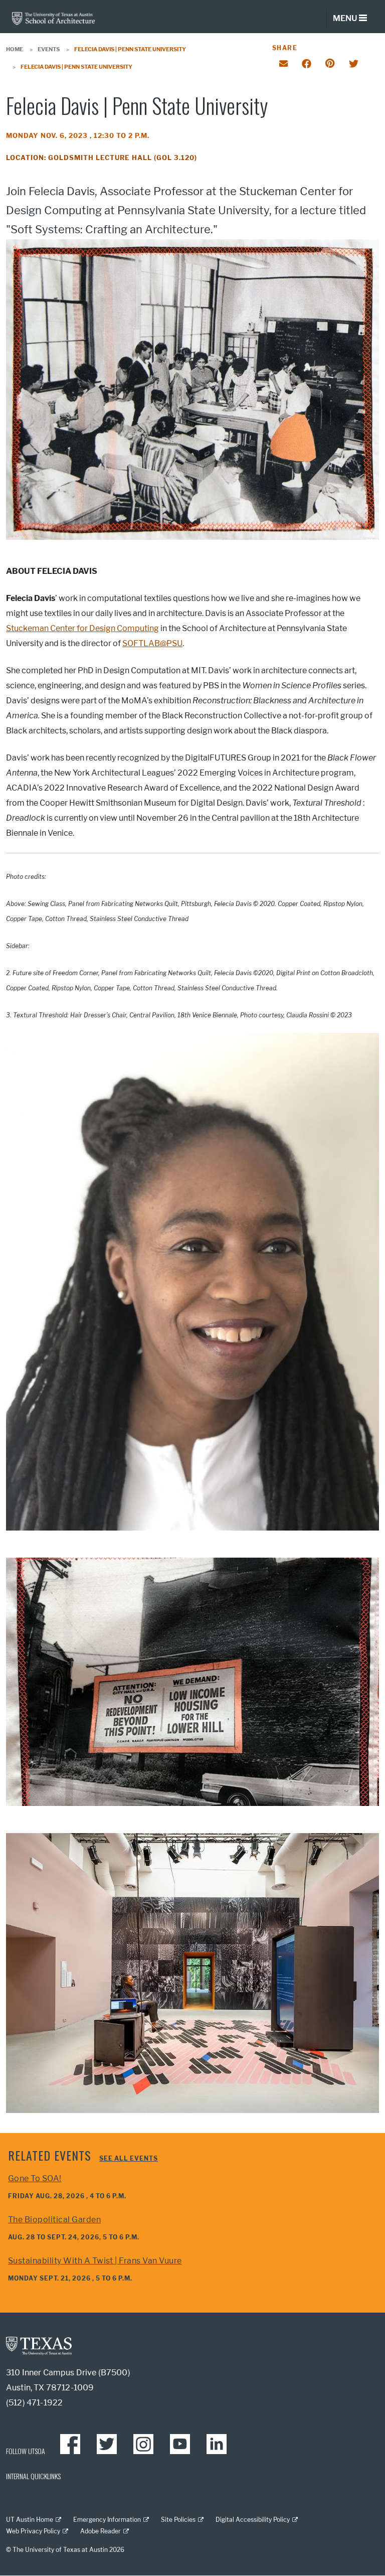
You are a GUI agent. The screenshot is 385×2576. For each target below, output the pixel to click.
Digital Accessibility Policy (253, 2520)
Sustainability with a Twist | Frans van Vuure (95, 2261)
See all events (129, 2158)
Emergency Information (107, 2520)
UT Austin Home (30, 2520)
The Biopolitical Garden (54, 2220)
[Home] (53, 18)
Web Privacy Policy (33, 2531)
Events (49, 49)
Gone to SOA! (35, 2178)
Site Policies (178, 2520)
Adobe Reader (101, 2531)
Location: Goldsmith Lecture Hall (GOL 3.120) (102, 158)
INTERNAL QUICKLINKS (33, 2476)
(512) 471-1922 (34, 2403)
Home (15, 49)
